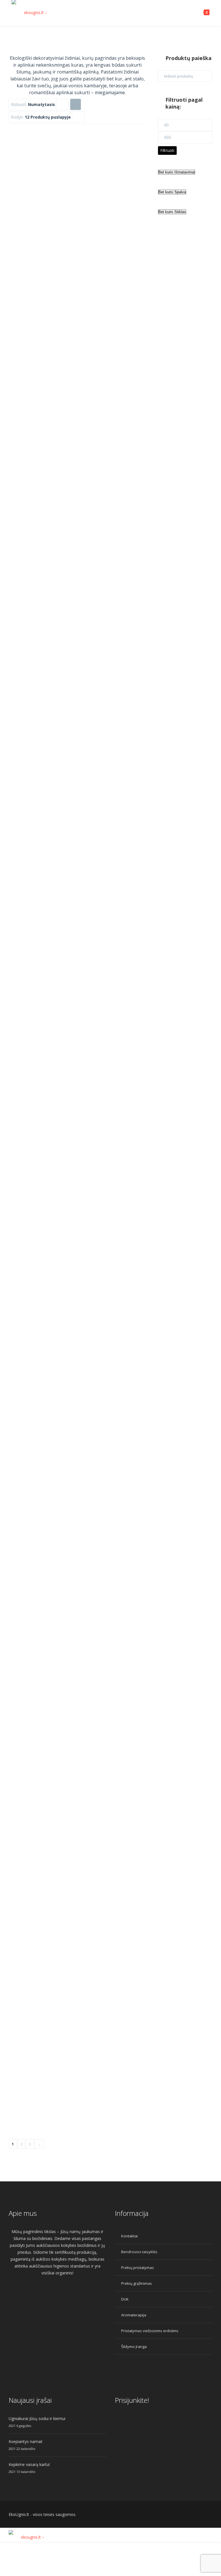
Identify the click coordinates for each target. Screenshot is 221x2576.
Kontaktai (129, 2236)
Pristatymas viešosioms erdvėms (150, 2331)
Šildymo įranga (134, 2347)
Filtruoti (167, 150)
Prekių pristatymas (138, 2268)
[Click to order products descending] (75, 104)
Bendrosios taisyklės (139, 2252)
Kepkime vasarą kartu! (29, 2464)
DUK (125, 2299)
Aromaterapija (134, 2315)
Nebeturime (56, 535)
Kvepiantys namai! (25, 2441)
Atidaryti (88, 549)
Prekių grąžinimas (137, 2283)
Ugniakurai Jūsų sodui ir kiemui (37, 2418)
